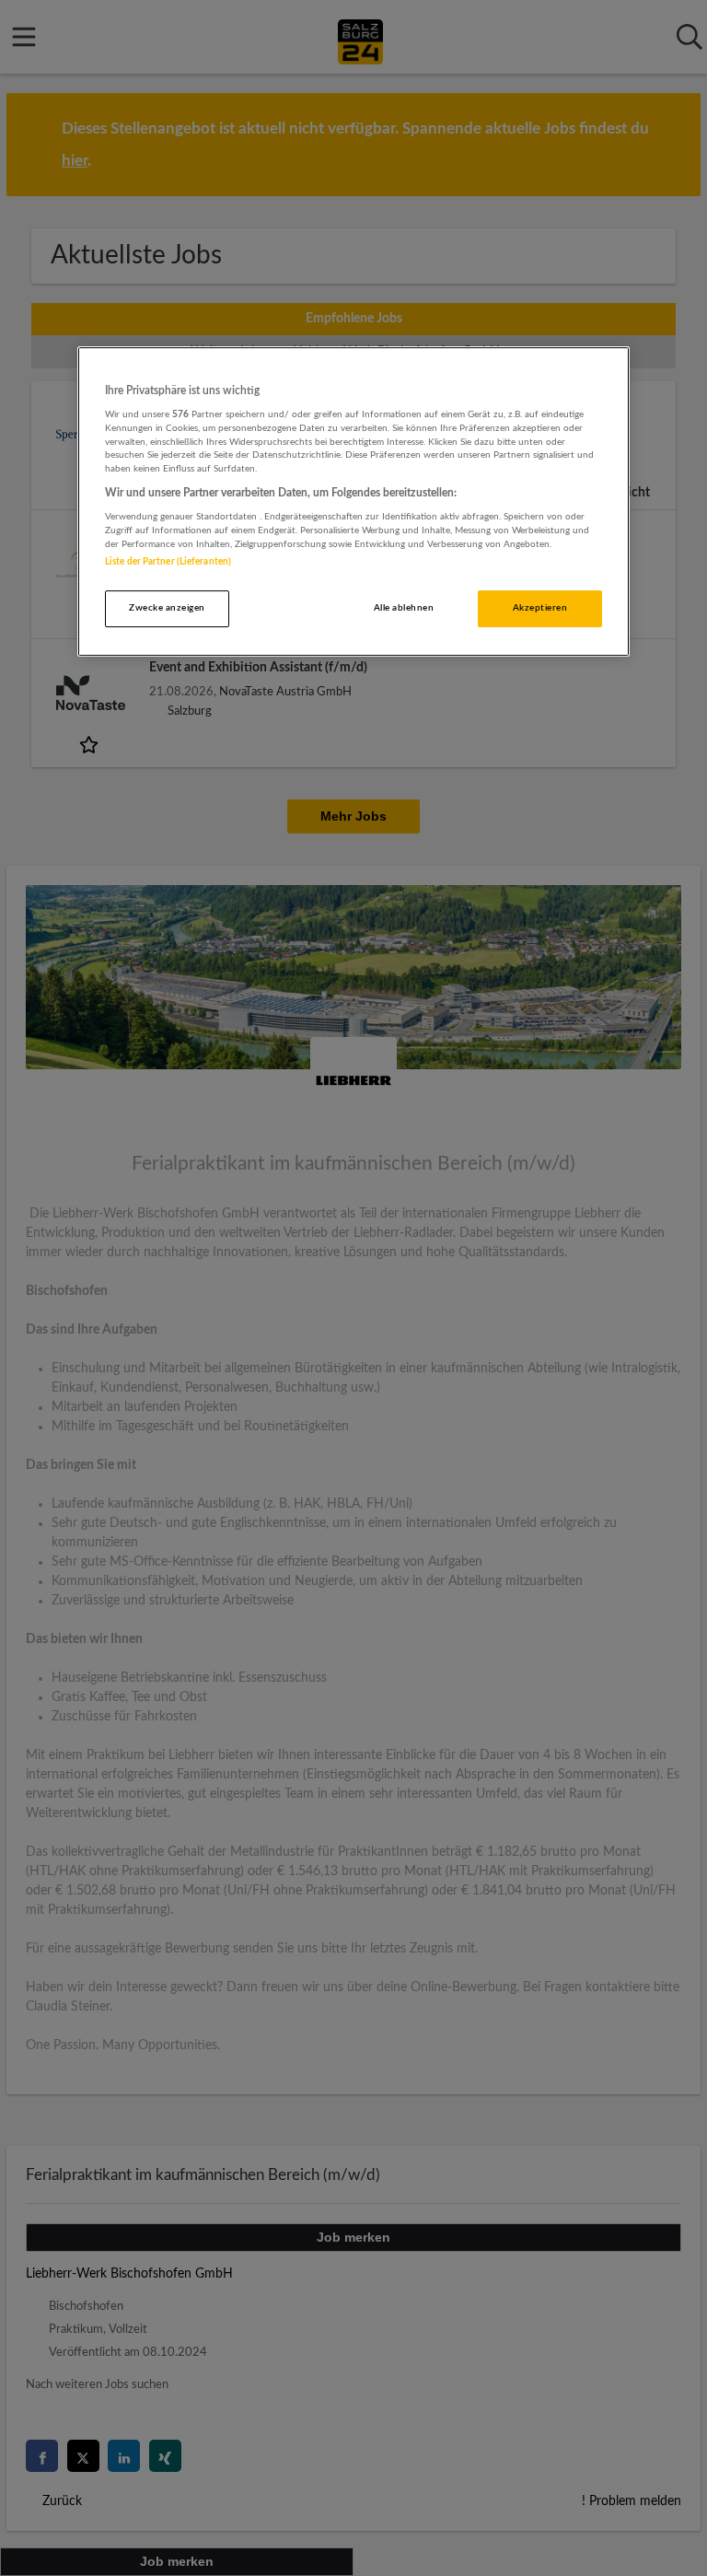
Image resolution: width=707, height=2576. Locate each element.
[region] (353, 502)
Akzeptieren (540, 608)
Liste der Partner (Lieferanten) (168, 562)
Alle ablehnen (404, 608)
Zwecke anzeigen (167, 608)
